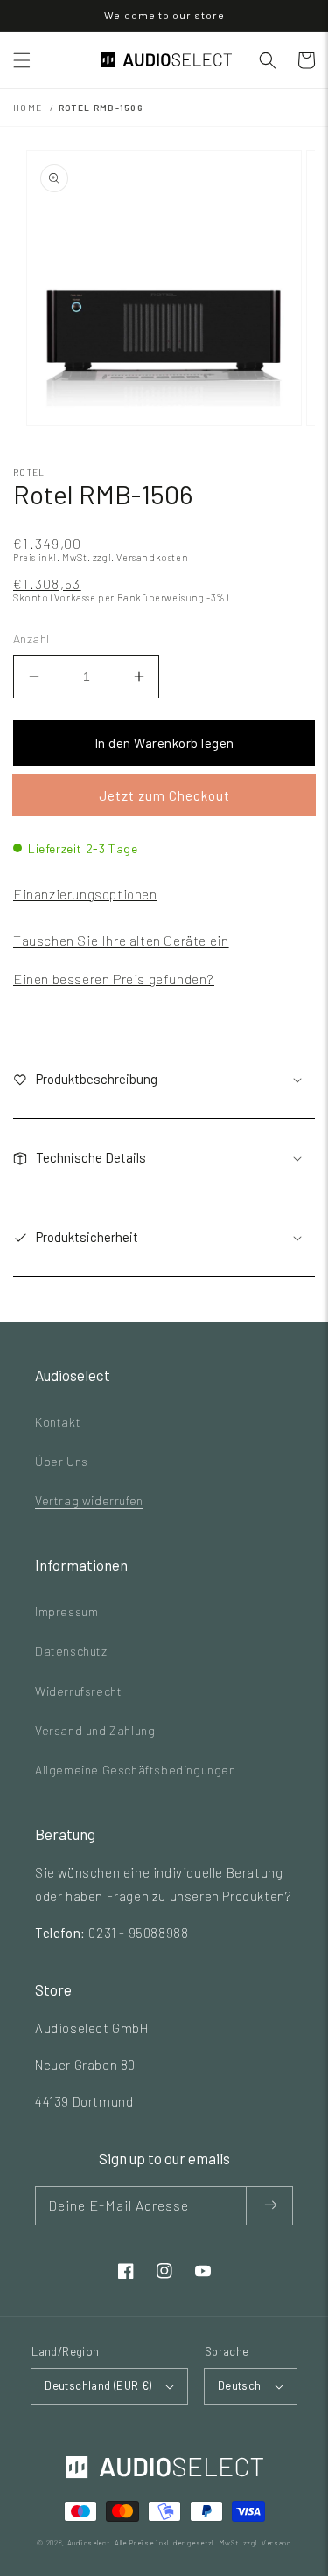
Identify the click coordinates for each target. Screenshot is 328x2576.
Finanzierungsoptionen (85, 894)
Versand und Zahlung (95, 1730)
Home (28, 108)
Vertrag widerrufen (89, 1500)
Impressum (66, 1611)
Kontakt (58, 1422)
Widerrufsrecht (78, 1691)
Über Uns (62, 1461)
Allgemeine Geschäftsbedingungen (136, 1770)
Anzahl (31, 639)
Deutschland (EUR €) (98, 2385)
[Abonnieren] (270, 2206)
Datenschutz (71, 1651)
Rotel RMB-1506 (101, 108)
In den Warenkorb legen (164, 743)
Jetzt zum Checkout (164, 795)
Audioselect (89, 2543)
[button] (22, 60)
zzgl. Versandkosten (140, 557)
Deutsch (240, 2385)
